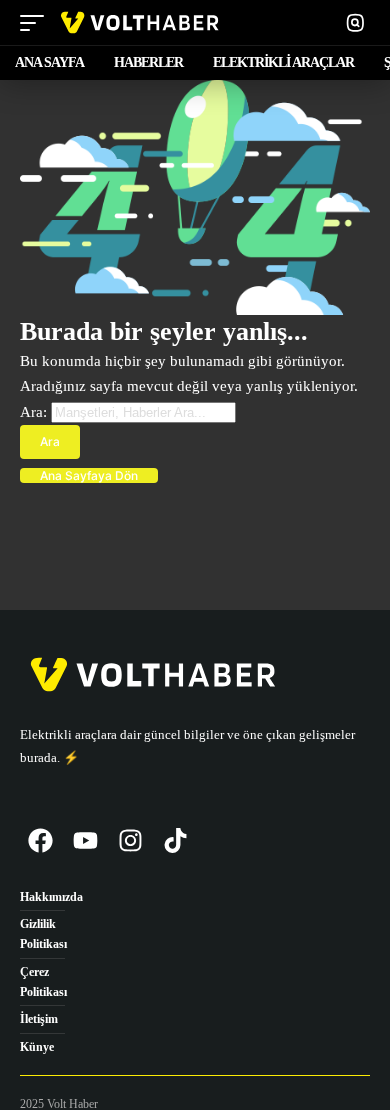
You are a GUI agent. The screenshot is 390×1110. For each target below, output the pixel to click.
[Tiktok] (175, 841)
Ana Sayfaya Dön (89, 475)
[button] (37, 22)
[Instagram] (130, 841)
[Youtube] (85, 841)
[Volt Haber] (138, 22)
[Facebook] (40, 841)
